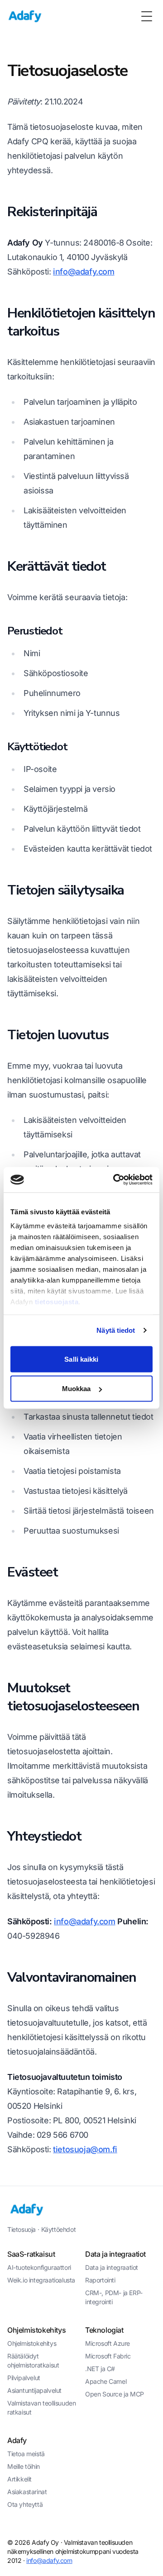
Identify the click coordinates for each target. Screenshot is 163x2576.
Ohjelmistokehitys (32, 2343)
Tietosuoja (22, 2229)
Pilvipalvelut (24, 2378)
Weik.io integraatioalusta (41, 2280)
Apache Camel (106, 2381)
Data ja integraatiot (112, 2267)
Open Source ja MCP (115, 2394)
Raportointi (100, 2280)
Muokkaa (77, 1389)
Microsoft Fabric (108, 2356)
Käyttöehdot (59, 2229)
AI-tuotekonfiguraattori (39, 2267)
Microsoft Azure (108, 2343)
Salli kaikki (81, 1359)
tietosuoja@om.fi (85, 2149)
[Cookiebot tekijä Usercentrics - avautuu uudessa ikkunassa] (115, 1180)
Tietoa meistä (26, 2454)
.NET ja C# (100, 2369)
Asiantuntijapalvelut (34, 2390)
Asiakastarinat (27, 2492)
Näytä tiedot (116, 1330)
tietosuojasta (57, 1302)
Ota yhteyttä (25, 2504)
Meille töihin (24, 2466)
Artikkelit (19, 2479)
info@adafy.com (84, 272)
